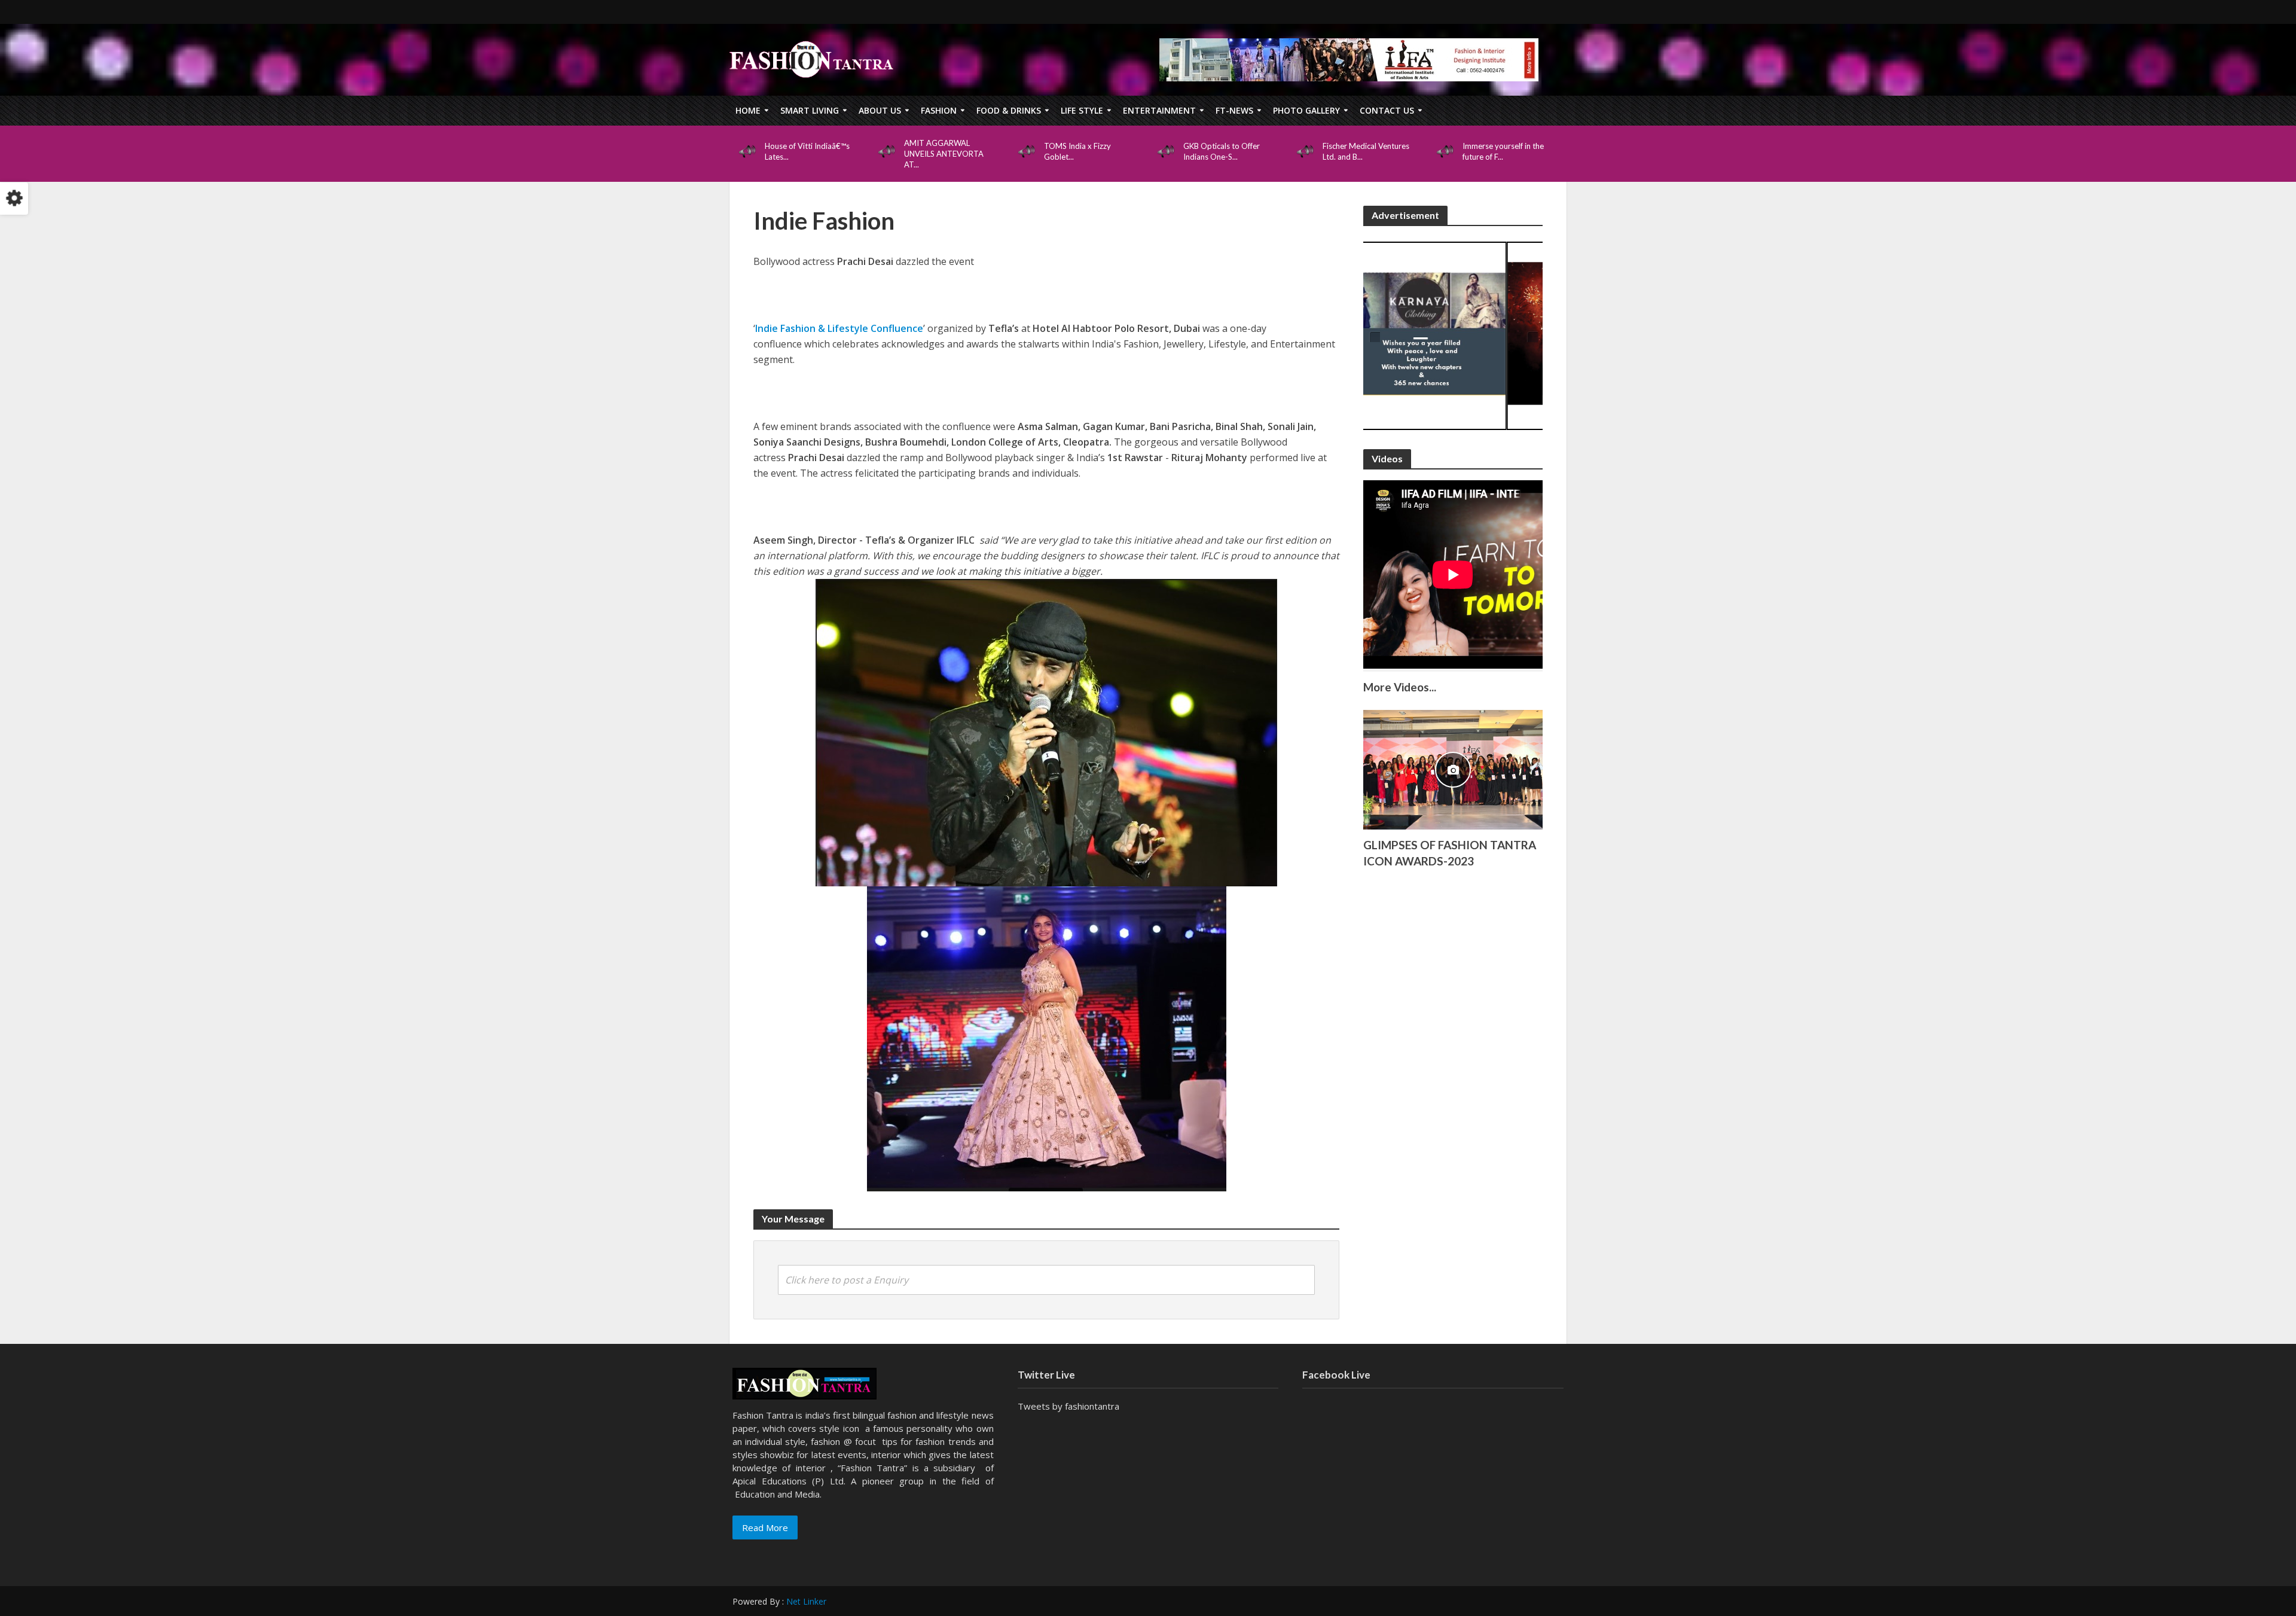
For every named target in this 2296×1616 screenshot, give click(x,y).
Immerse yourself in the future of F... (1503, 151)
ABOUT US (880, 110)
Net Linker (806, 1601)
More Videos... (1400, 687)
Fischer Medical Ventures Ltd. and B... (1366, 151)
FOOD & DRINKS (1009, 110)
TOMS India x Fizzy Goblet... (1077, 151)
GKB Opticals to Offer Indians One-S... (1222, 151)
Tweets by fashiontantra (1068, 1406)
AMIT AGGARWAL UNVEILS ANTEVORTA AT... (944, 154)
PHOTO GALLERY (1306, 110)
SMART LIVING (810, 110)
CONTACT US (1387, 110)
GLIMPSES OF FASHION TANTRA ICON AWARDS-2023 (1450, 853)
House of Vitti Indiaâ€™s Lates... (807, 151)
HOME (748, 110)
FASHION (939, 110)
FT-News (1234, 110)
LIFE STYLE (1082, 110)
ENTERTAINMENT (1159, 110)
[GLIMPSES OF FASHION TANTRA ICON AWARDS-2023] (1453, 769)
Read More (765, 1527)
